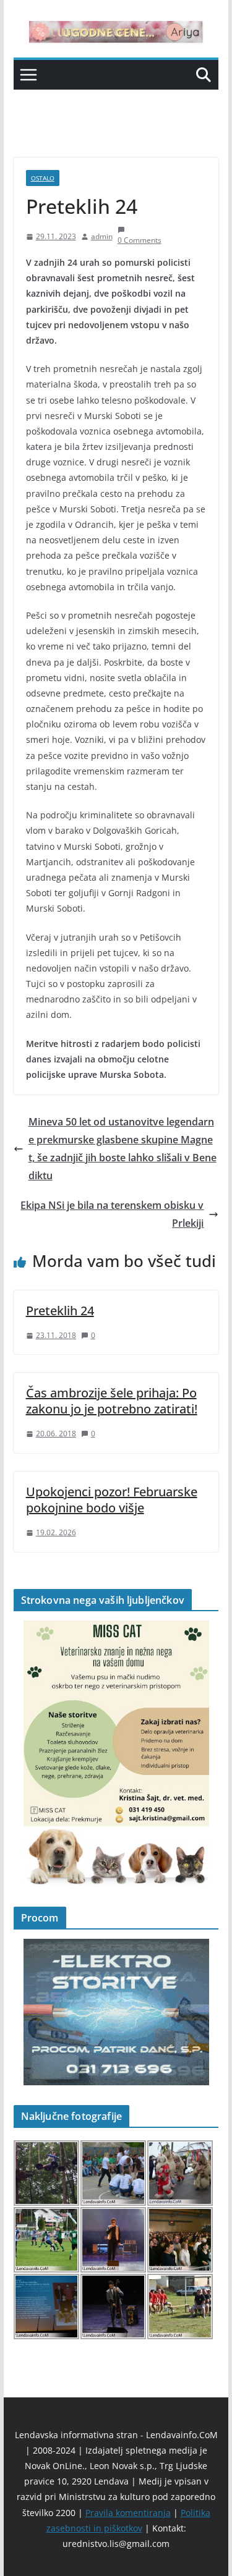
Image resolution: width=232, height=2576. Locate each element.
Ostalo (43, 178)
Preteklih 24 (60, 1311)
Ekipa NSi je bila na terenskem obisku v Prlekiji (112, 1214)
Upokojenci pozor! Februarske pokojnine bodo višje (112, 1500)
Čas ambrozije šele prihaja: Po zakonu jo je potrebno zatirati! (112, 1401)
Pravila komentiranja (128, 2513)
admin (102, 236)
